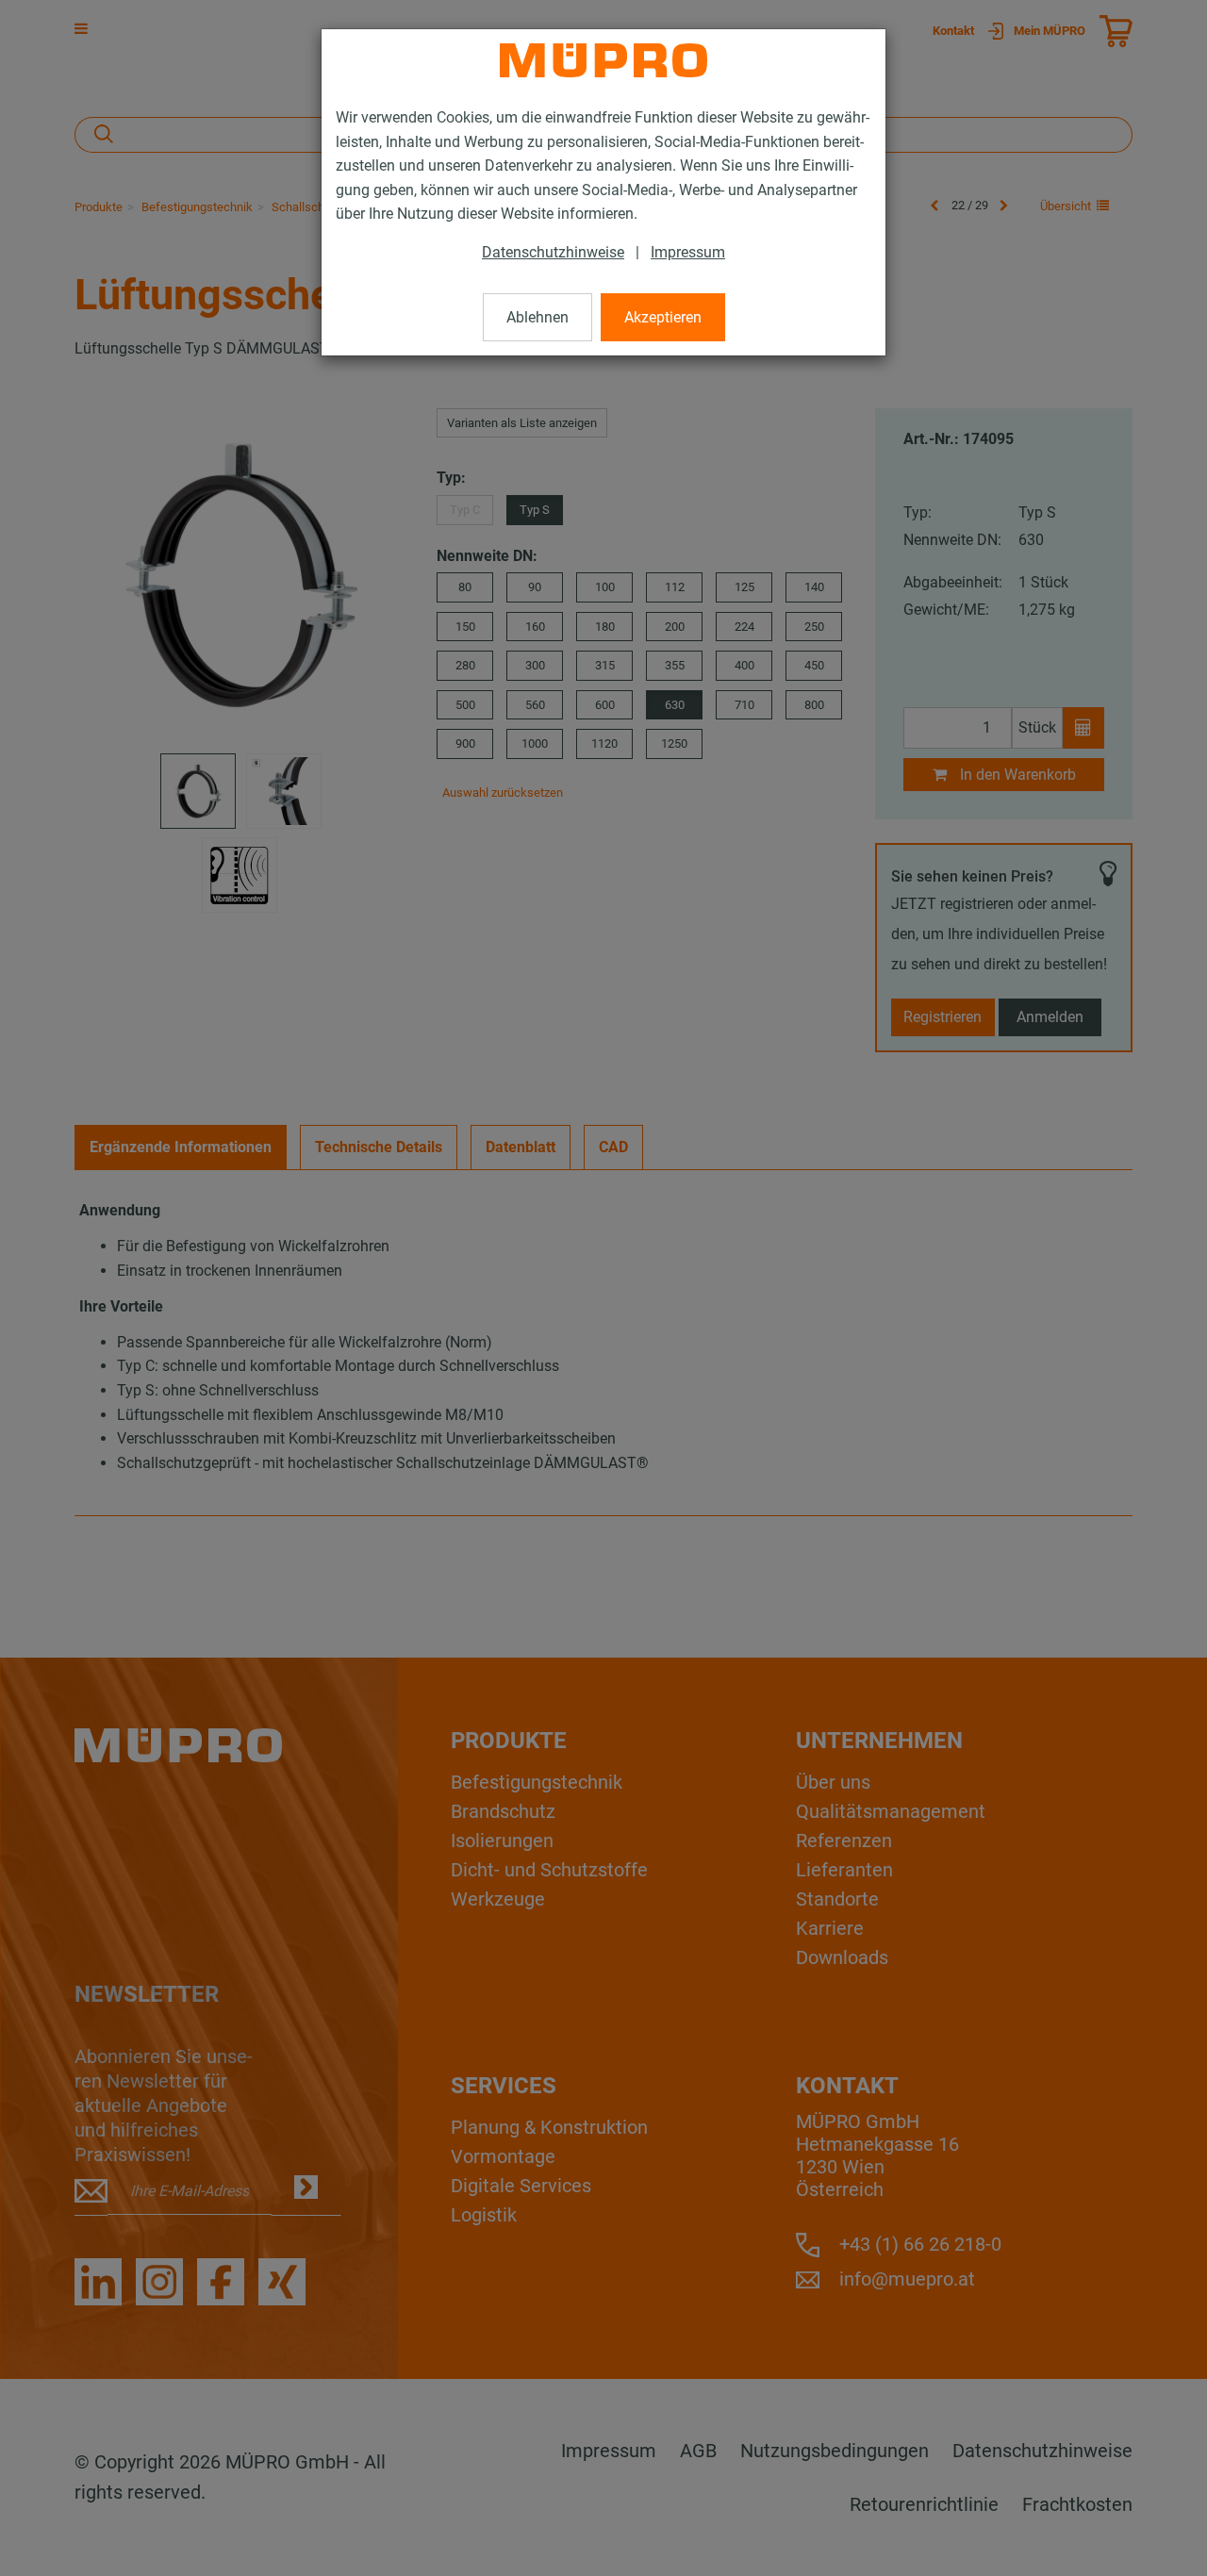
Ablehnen (537, 317)
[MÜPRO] (603, 60)
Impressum (688, 252)
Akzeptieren (663, 317)
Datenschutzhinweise (553, 252)
